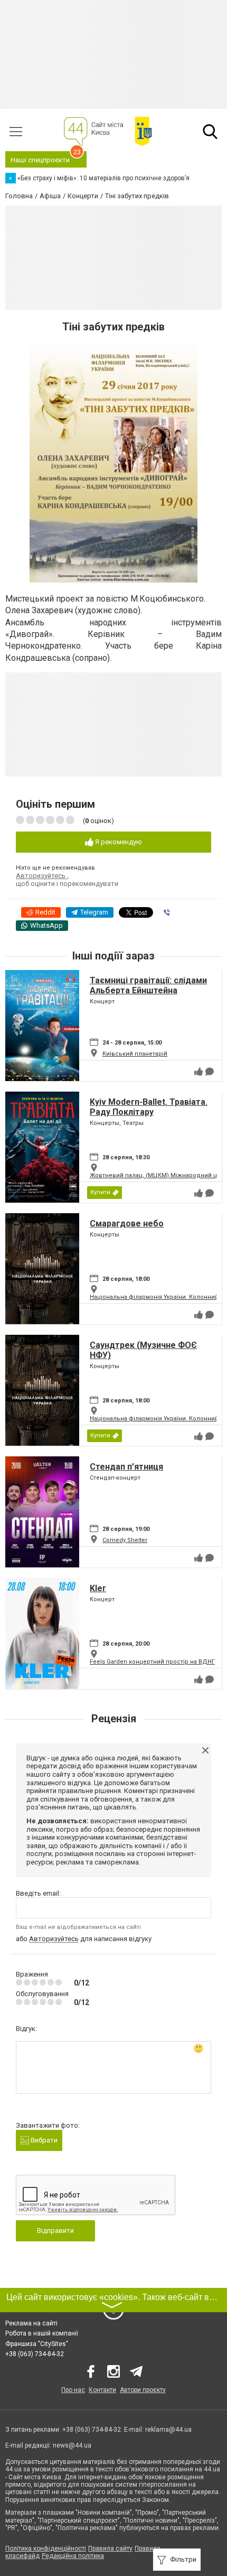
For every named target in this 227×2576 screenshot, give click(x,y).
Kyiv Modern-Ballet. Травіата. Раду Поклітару (149, 1107)
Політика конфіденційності (46, 2549)
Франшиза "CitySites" (37, 2344)
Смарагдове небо (127, 1224)
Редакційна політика (73, 2556)
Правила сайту (110, 2549)
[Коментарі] (210, 1072)
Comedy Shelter (125, 1540)
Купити (100, 1192)
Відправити (55, 2231)
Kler (98, 1588)
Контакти (102, 2390)
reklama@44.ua (168, 2430)
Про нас (73, 2390)
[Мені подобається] (198, 1072)
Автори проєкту (143, 2390)
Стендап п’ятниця (126, 1467)
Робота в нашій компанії (42, 2333)
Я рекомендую (118, 842)
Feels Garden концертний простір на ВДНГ (152, 1662)
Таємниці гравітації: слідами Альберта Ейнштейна (148, 985)
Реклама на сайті (31, 2323)
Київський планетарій (135, 1054)
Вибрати (43, 2140)
